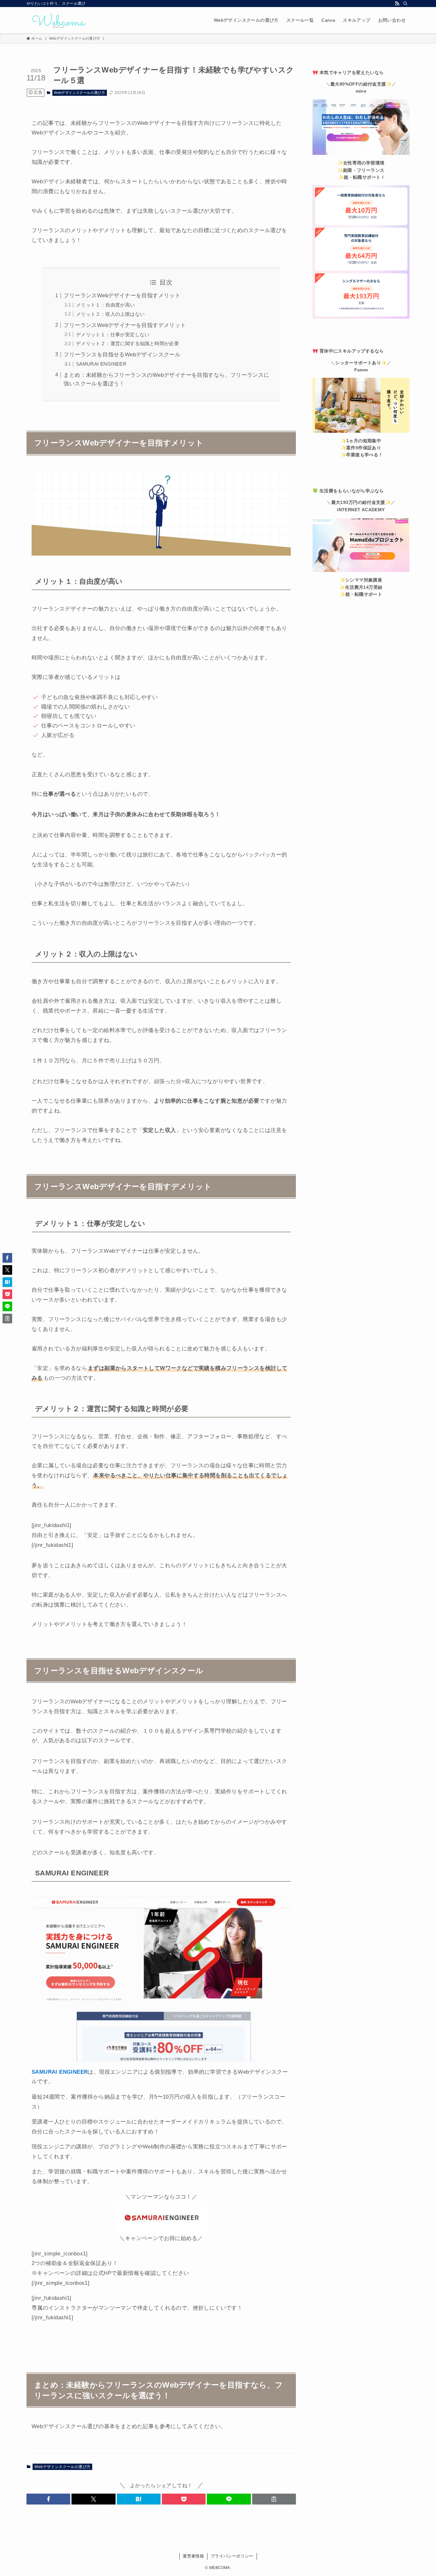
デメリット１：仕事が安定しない (113, 334)
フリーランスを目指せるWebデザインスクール (122, 355)
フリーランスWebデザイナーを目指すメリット (122, 296)
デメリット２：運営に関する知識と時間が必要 (128, 343)
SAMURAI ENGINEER (101, 364)
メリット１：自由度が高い (105, 305)
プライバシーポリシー (232, 2556)
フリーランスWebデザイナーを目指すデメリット (125, 325)
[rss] (397, 4)
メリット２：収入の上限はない (110, 314)
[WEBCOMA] (58, 20)
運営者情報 (193, 2556)
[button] (48, 2499)
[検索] (405, 4)
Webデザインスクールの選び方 (79, 93)
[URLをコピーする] (274, 2499)
